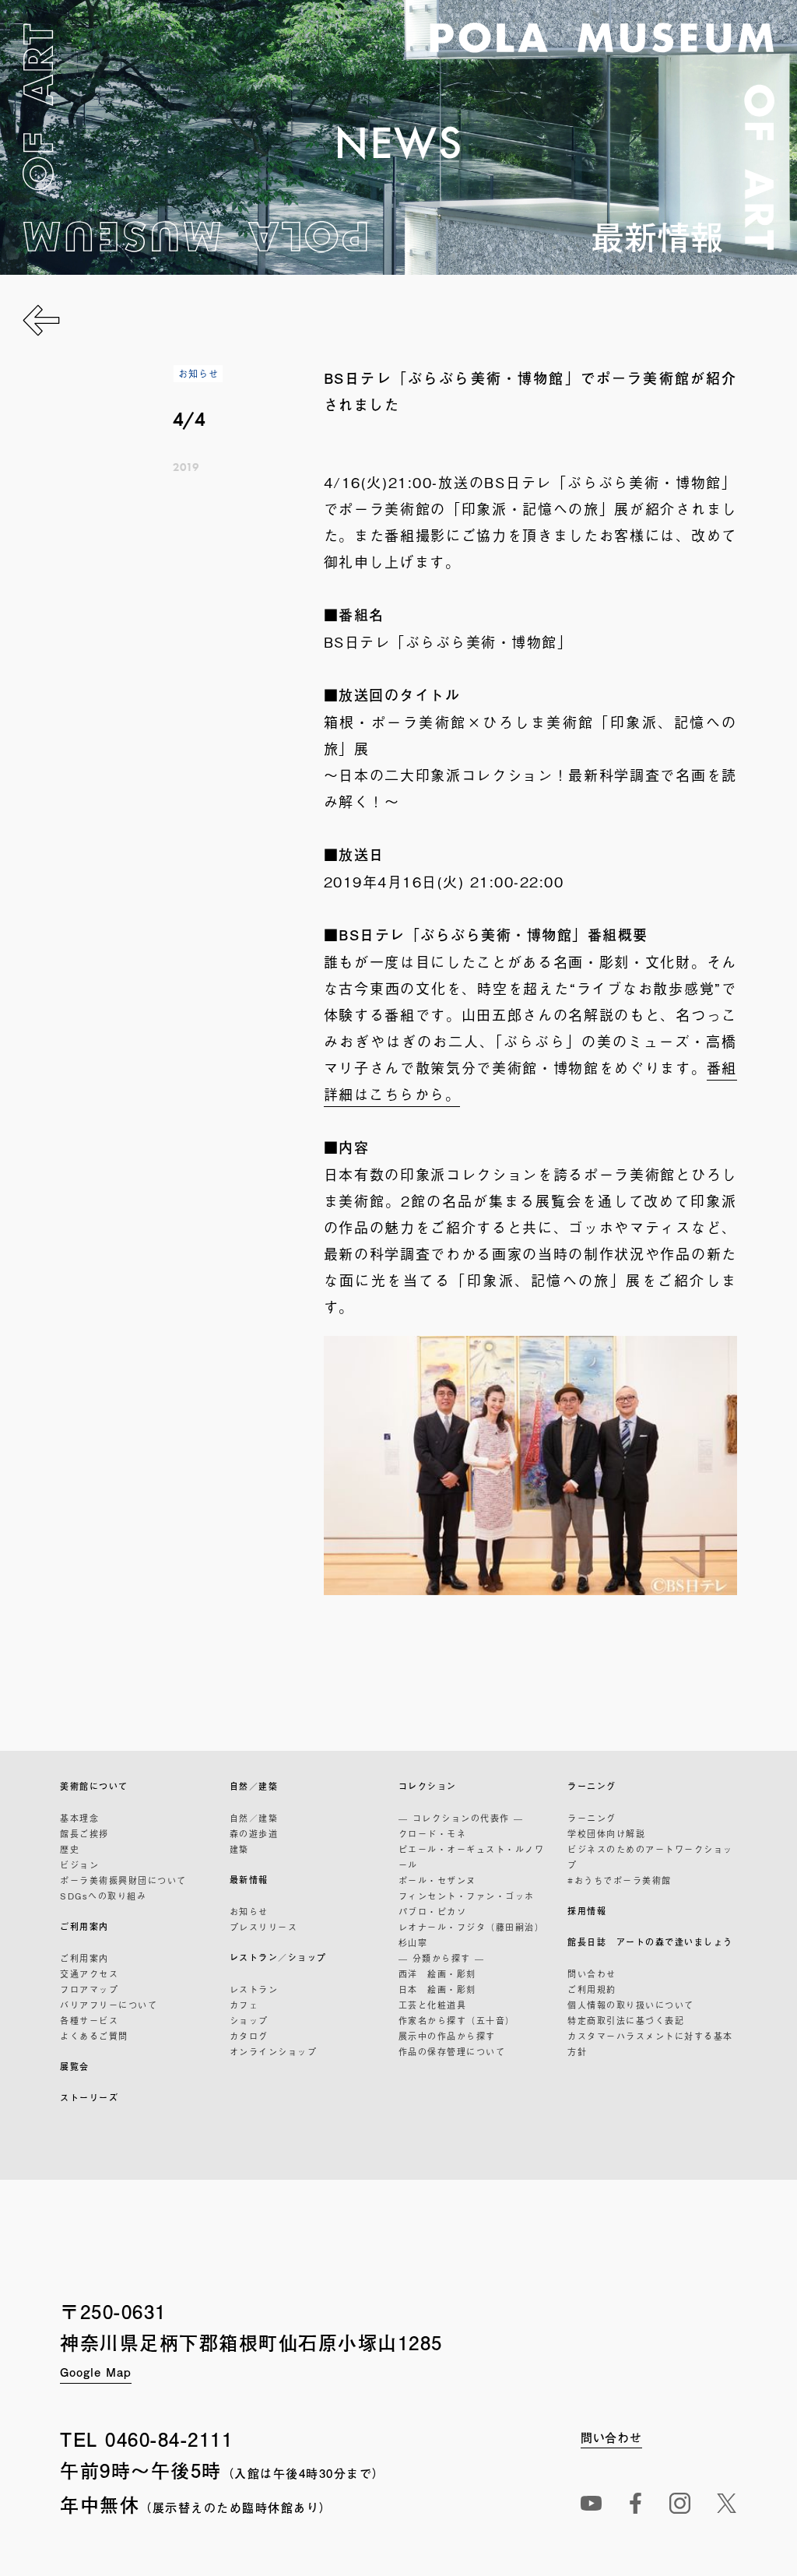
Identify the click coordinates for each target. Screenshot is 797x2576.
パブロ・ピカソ (433, 1911)
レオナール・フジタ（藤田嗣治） (472, 1927)
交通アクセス (89, 1973)
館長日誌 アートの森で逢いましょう (650, 1942)
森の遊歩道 (254, 1833)
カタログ (249, 2036)
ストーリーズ (89, 2098)
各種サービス (89, 2020)
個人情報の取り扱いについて (631, 2005)
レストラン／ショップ (278, 1957)
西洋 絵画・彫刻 (437, 1973)
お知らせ (249, 1911)
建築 (239, 1849)
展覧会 (75, 2066)
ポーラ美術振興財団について (123, 1880)
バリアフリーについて (109, 2005)
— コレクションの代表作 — (461, 1818)
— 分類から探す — (442, 1958)
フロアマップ (89, 1989)
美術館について (94, 1786)
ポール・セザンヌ (437, 1880)
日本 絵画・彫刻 (437, 1989)
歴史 (70, 1849)
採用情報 (587, 1911)
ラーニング (592, 1786)
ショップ (249, 2020)
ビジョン (79, 1864)
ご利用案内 (84, 1926)
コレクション (428, 1786)
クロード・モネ (433, 1833)
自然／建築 (254, 1786)
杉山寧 (413, 1942)
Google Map (96, 2372)
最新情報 (249, 1880)
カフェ (244, 2005)
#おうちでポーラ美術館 (620, 1880)
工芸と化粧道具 (433, 2005)
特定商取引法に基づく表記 (626, 2020)
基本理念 (79, 1818)
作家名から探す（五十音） (457, 2020)
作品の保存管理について (452, 2051)
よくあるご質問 (94, 2036)
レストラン (254, 1989)
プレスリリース (264, 1927)
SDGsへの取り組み (103, 1896)
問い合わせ (592, 1973)
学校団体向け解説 (606, 1833)
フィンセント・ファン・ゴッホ (467, 1896)
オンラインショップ (274, 2051)
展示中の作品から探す (447, 2036)
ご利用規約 (592, 1989)
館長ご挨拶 (84, 1833)
